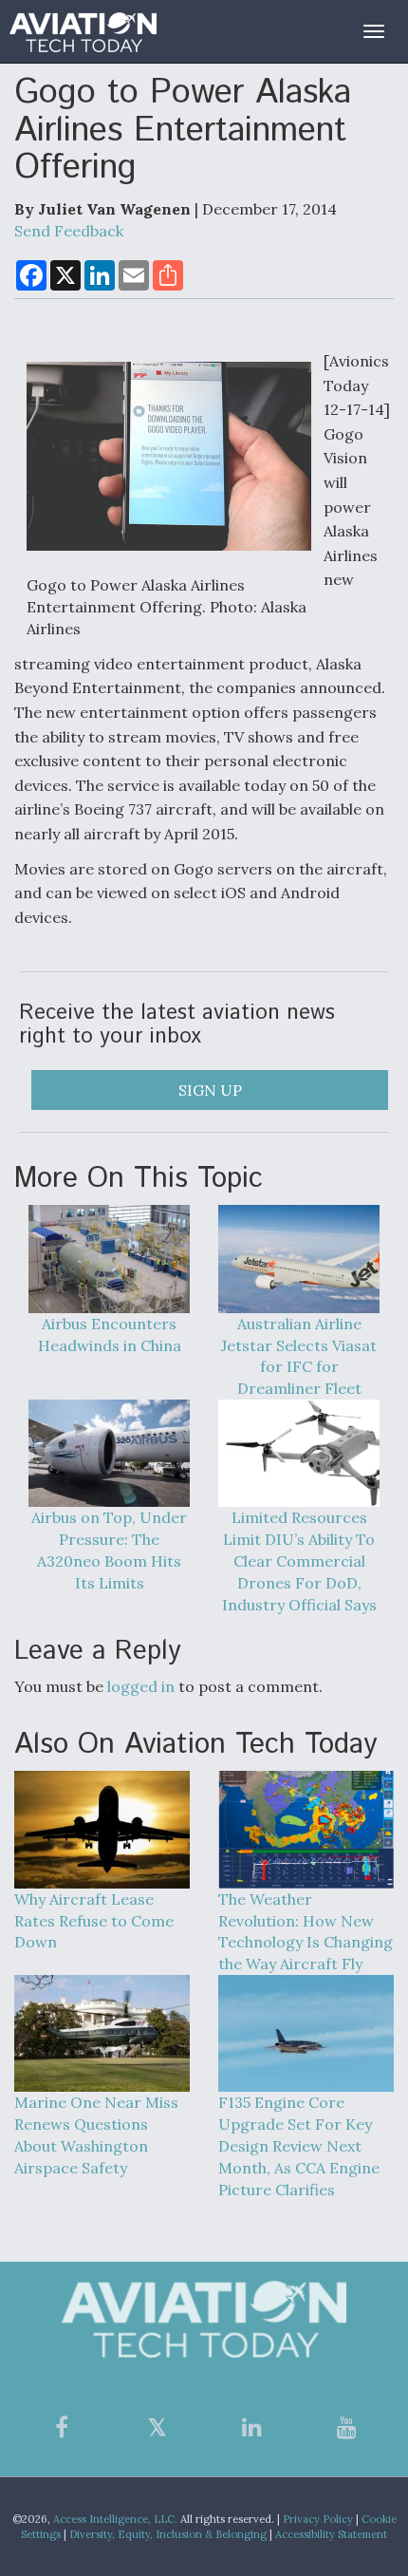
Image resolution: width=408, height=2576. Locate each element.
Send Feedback (69, 231)
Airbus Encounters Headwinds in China (110, 1334)
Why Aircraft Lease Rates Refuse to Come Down (94, 1920)
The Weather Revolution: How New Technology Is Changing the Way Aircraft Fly (306, 1931)
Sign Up (210, 1090)
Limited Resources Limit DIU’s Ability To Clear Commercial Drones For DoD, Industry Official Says (299, 1561)
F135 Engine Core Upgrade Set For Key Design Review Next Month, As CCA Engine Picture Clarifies (299, 2145)
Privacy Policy (318, 2519)
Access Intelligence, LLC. (115, 2519)
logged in (141, 1686)
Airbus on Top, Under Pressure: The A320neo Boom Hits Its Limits (109, 1550)
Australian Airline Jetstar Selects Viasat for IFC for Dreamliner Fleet (299, 1356)
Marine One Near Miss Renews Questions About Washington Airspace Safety (96, 2135)
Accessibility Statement (331, 2534)
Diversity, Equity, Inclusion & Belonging (168, 2534)
